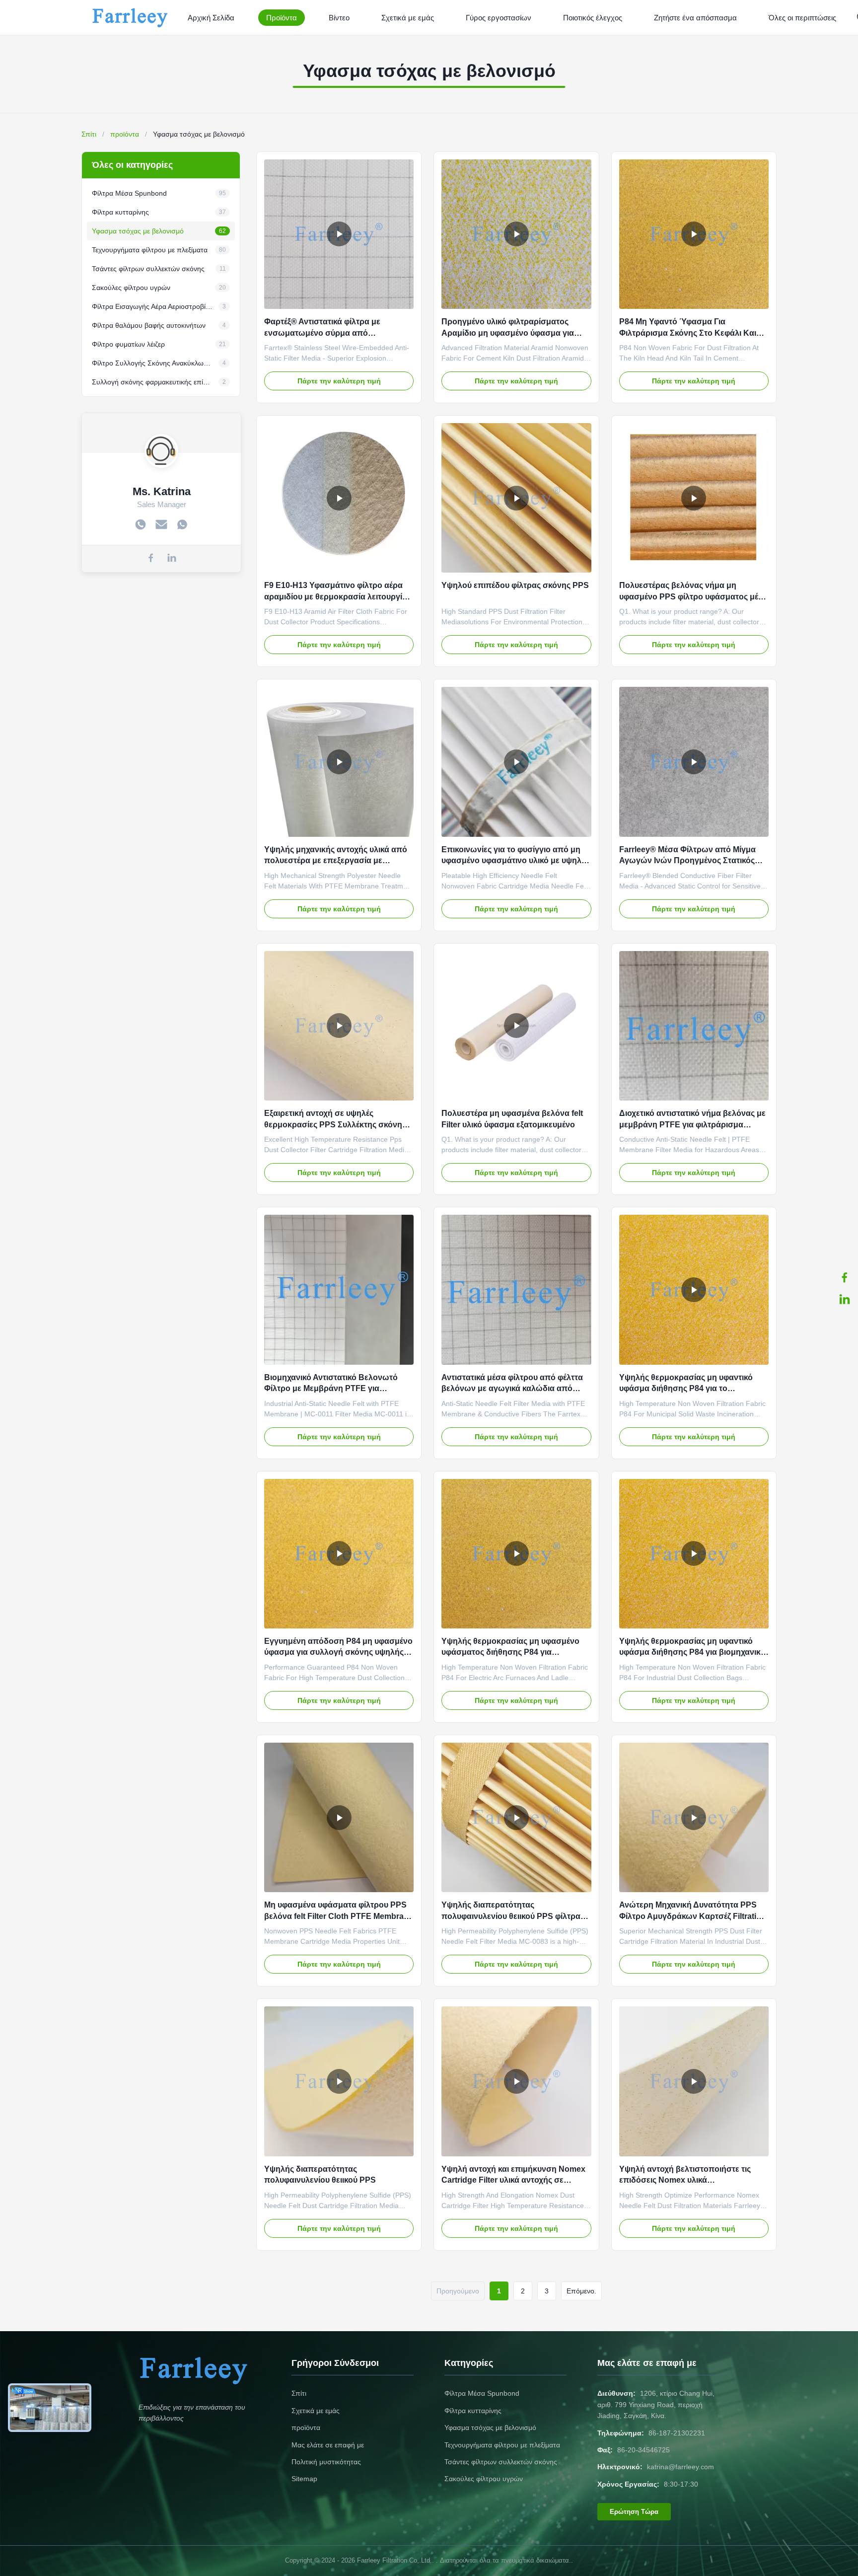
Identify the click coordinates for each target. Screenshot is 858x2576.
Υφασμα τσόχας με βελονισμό (490, 2428)
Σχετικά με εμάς (408, 18)
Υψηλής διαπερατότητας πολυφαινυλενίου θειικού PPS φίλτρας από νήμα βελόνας (513, 1916)
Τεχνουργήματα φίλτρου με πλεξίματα (502, 2445)
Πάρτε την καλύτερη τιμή (339, 381)
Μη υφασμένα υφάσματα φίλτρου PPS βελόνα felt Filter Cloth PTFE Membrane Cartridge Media (339, 1916)
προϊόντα (125, 134)
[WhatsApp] (182, 525)
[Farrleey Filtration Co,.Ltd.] (132, 17)
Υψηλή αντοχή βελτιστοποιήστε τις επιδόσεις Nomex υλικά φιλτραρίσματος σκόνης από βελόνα (688, 2180)
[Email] (161, 525)
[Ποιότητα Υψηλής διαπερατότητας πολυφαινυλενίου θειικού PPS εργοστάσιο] (339, 2081)
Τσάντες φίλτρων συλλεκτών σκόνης (501, 2462)
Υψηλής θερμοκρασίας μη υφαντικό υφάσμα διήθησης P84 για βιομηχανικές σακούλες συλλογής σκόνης (694, 1652)
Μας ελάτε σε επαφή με (328, 2445)
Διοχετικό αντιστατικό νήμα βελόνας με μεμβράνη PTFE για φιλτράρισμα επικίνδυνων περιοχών (692, 1124)
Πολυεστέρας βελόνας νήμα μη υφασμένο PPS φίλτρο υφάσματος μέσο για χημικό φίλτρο (694, 596)
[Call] (141, 525)
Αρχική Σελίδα (211, 18)
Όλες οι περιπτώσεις (802, 18)
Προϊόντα (282, 18)
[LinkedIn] (845, 1299)
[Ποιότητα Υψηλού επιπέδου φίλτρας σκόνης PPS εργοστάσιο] (516, 498)
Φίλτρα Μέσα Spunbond (482, 2393)
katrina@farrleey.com (680, 2467)
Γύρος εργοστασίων (499, 18)
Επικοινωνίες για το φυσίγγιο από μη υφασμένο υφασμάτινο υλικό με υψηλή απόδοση (514, 861)
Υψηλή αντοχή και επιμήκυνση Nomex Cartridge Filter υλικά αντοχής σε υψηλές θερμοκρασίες (513, 2180)
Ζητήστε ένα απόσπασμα (695, 18)
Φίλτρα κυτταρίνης (473, 2411)
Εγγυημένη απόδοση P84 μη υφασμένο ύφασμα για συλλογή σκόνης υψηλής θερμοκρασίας (338, 1652)
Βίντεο (339, 18)
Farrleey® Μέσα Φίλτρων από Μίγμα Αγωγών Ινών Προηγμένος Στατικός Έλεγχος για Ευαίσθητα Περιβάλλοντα (691, 861)
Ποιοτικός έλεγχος (593, 18)
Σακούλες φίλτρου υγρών (484, 2479)
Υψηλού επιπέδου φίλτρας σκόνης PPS (515, 585)
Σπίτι (89, 134)
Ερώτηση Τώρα (634, 2512)
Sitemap (304, 2479)
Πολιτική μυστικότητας (326, 2462)
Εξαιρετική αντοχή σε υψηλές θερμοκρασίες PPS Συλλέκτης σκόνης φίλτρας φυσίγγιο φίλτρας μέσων (335, 1124)
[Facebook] (845, 1277)
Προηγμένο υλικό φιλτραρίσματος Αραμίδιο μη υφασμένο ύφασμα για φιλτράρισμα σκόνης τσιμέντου (508, 333)
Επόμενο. (581, 2291)
